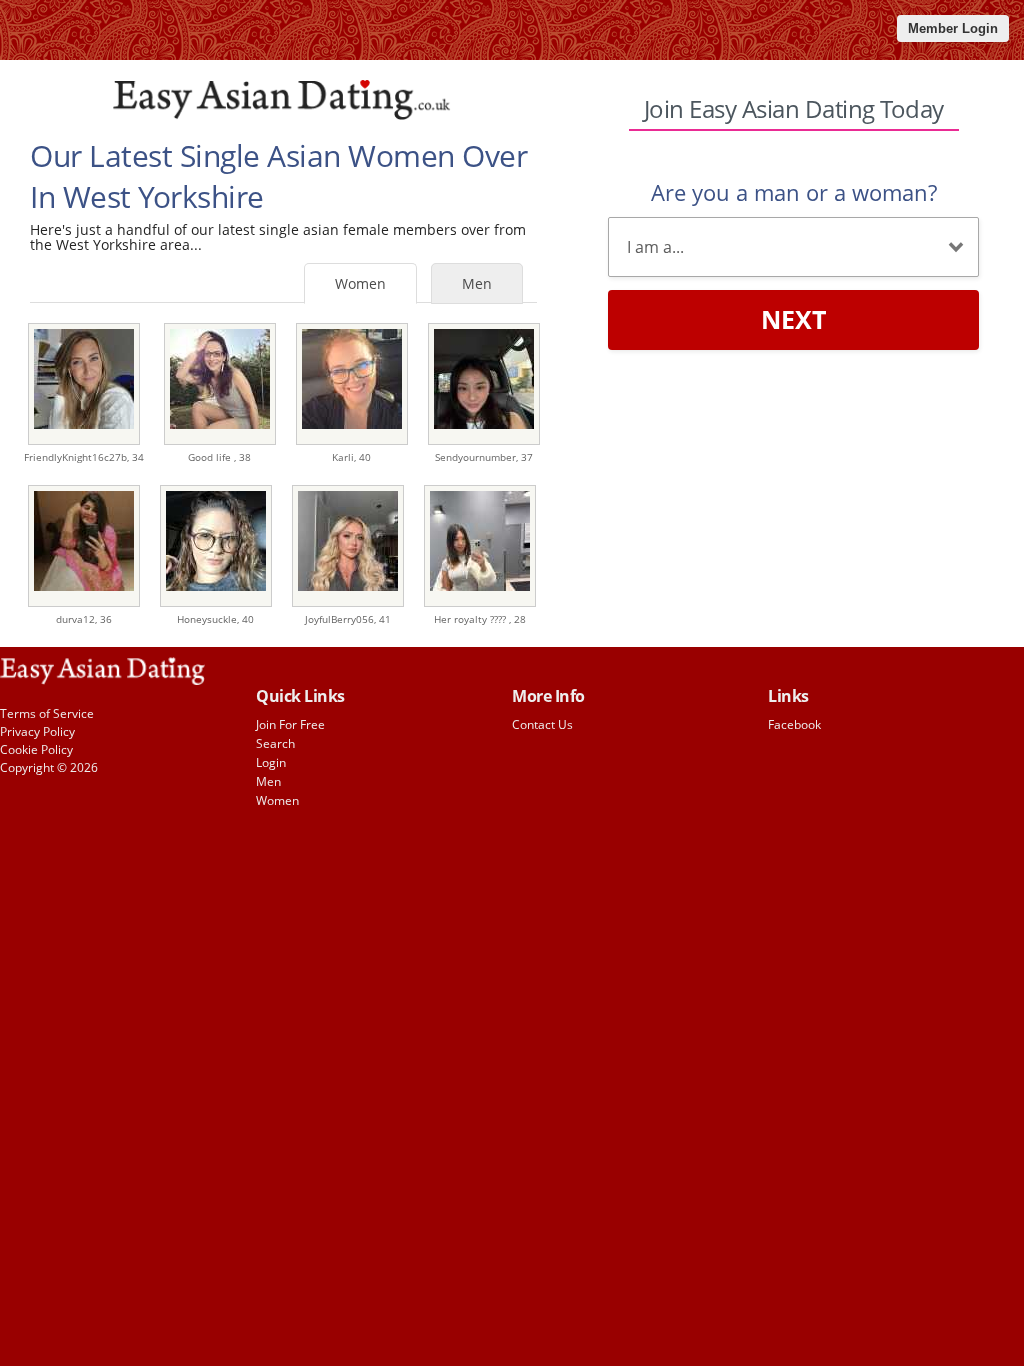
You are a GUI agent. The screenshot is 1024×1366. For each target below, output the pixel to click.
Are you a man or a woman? (794, 192)
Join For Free (290, 724)
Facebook (794, 724)
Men (477, 283)
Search (275, 743)
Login (271, 762)
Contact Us (542, 724)
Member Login (953, 28)
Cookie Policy (36, 749)
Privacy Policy (37, 731)
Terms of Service (47, 713)
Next (793, 319)
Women (360, 283)
